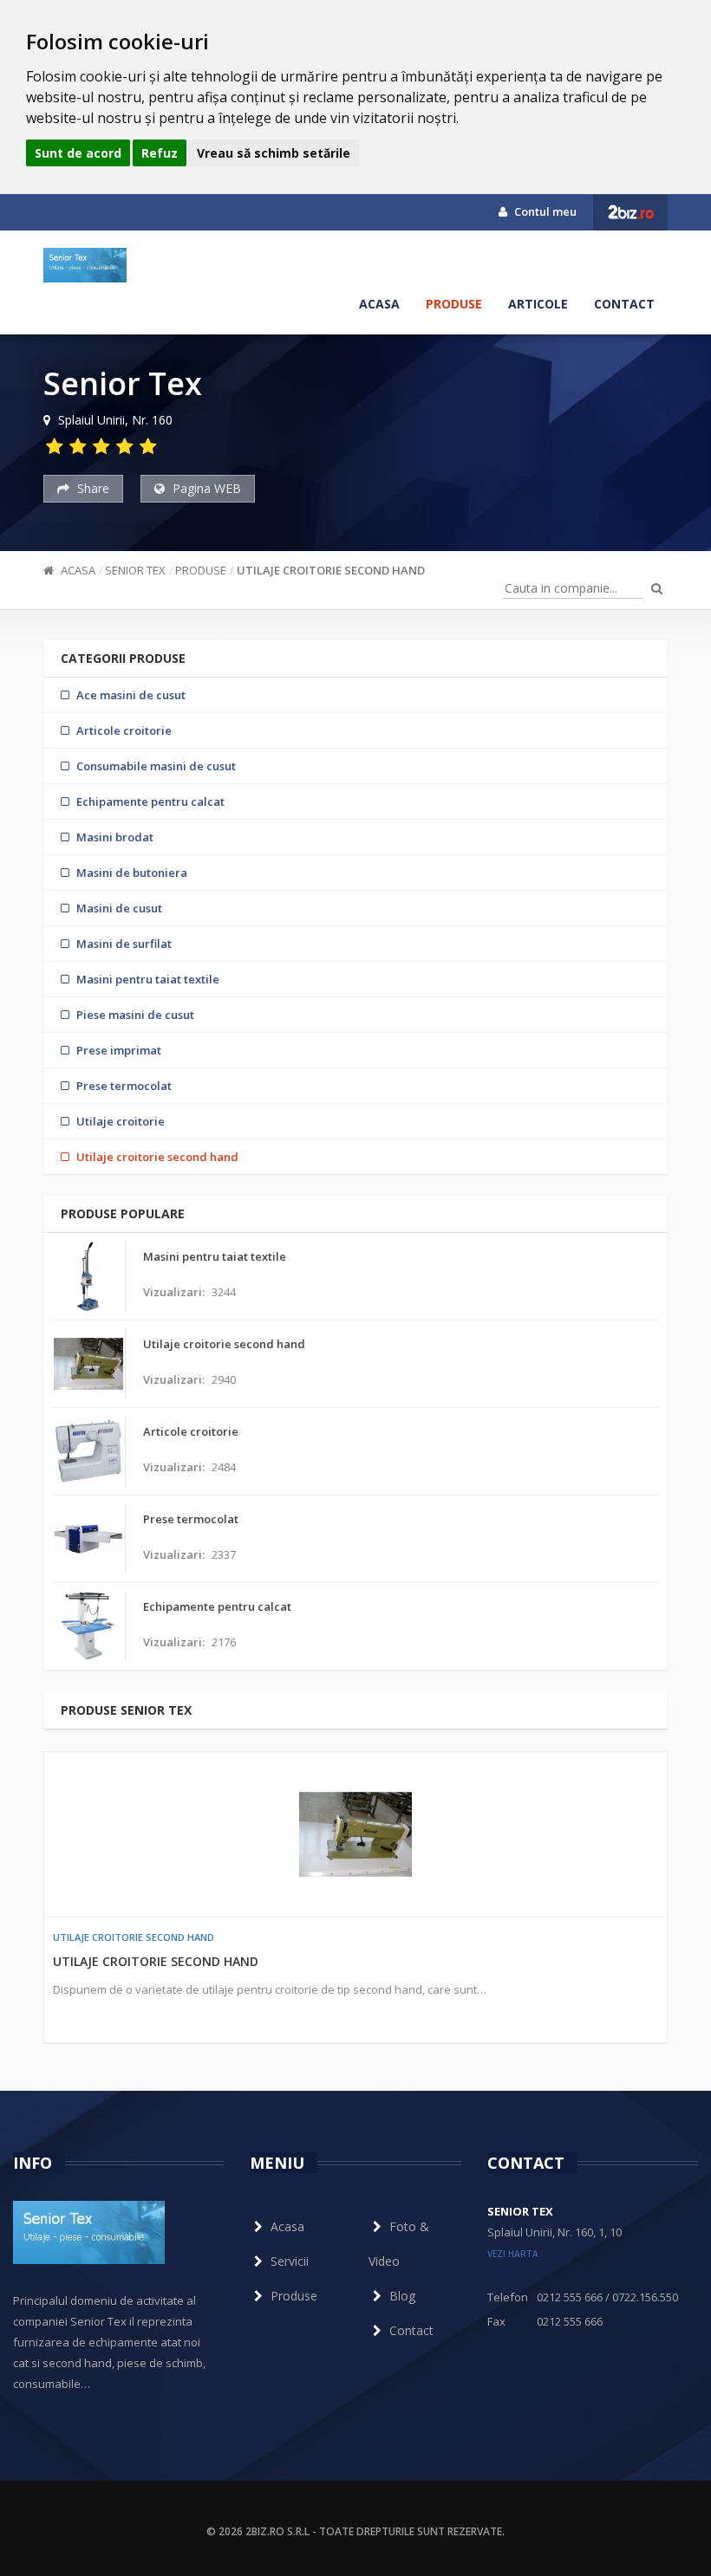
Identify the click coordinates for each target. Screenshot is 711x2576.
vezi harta (513, 2254)
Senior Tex (135, 570)
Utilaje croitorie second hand (331, 570)
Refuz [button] (160, 153)
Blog (402, 2296)
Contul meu (544, 211)
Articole (538, 304)
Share (91, 488)
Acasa (379, 304)
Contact (624, 304)
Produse (454, 304)
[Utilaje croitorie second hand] (355, 1834)
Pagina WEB (205, 488)
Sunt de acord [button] (78, 153)
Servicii (290, 2261)
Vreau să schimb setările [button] (274, 153)
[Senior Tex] (85, 265)
